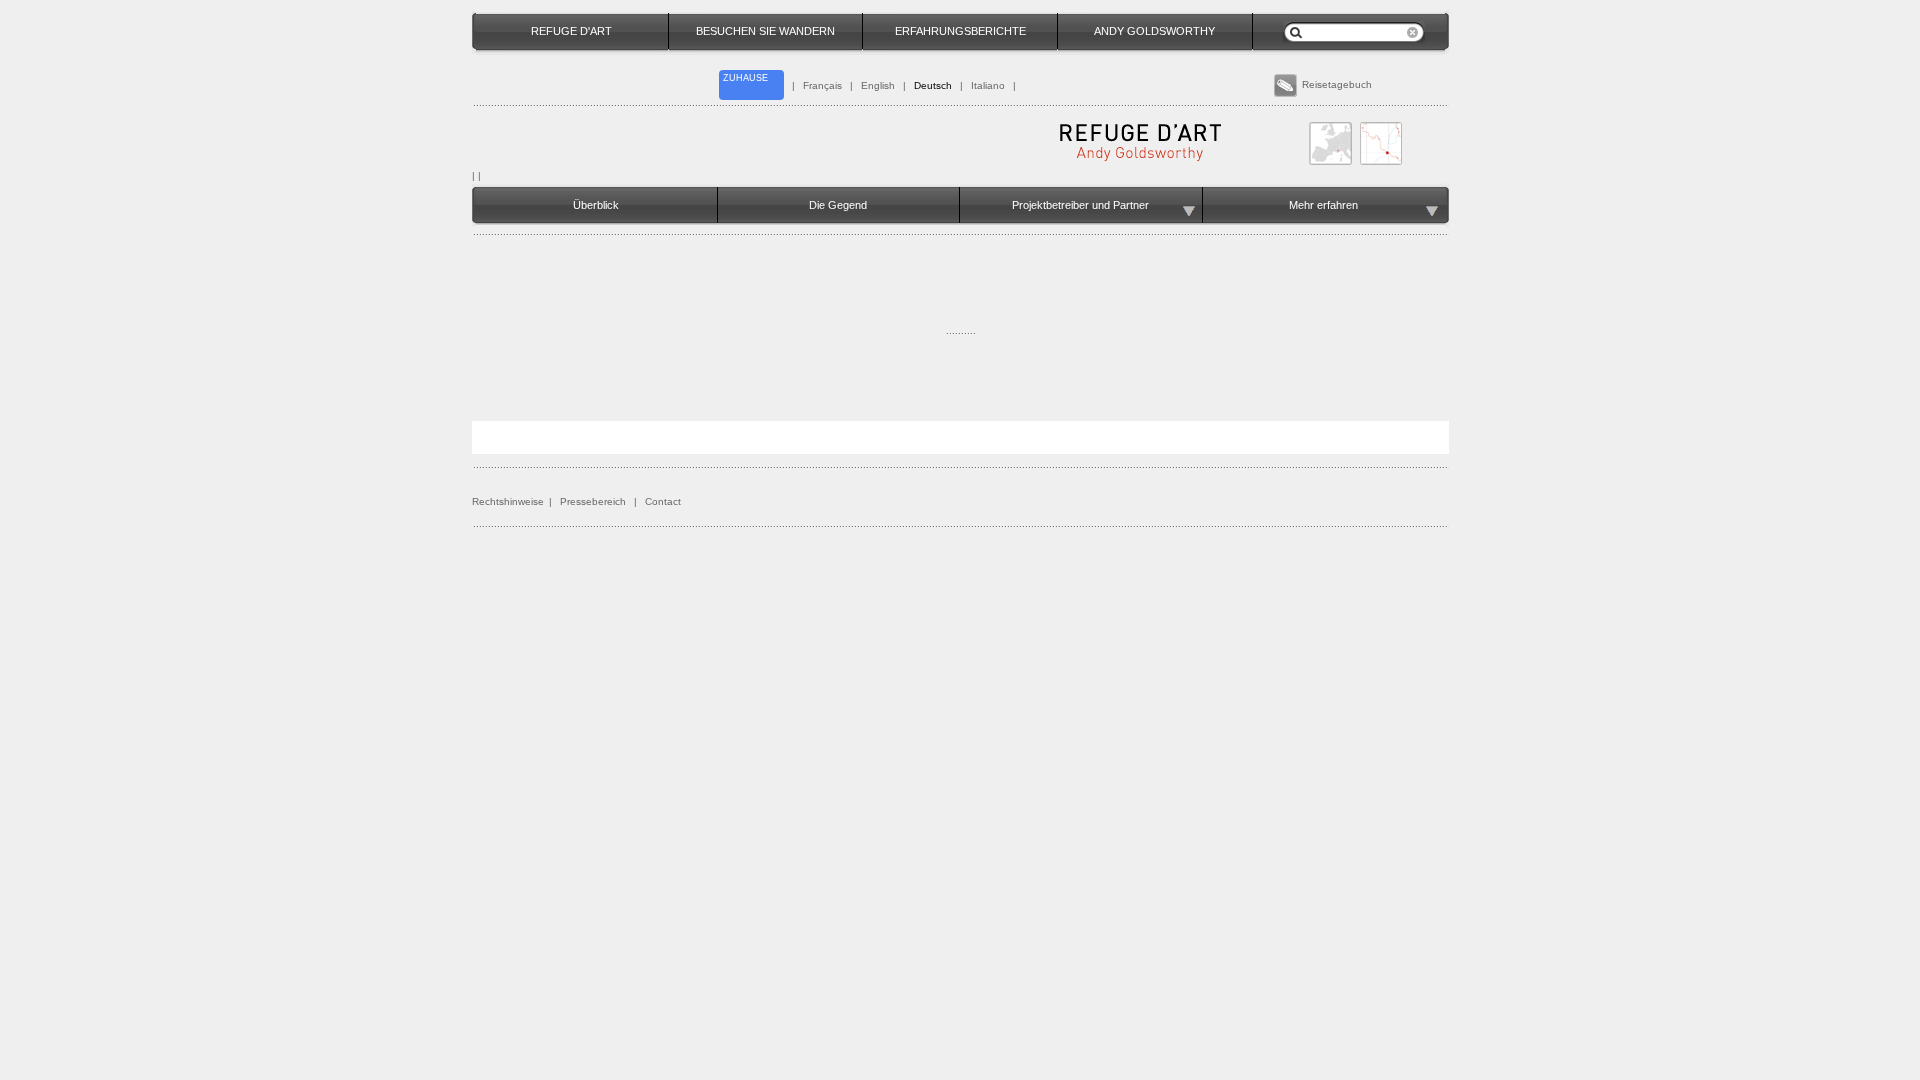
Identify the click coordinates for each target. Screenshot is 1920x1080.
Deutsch (933, 85)
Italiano (988, 85)
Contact (663, 501)
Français (822, 85)
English (878, 85)
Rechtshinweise (508, 501)
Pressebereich (593, 501)
